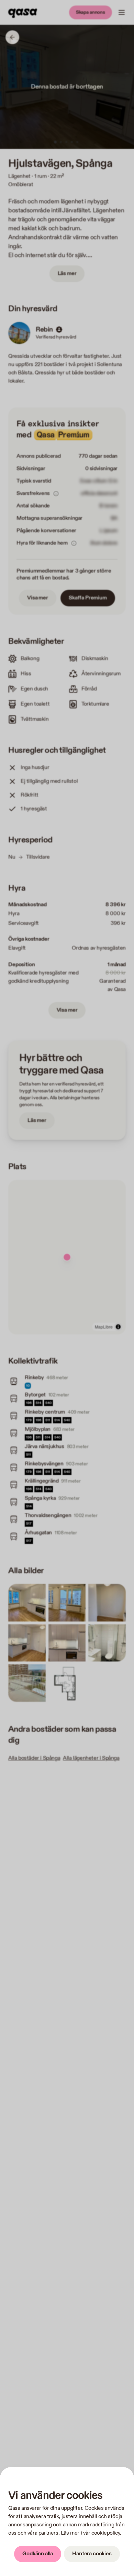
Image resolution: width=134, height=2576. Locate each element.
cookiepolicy (106, 2533)
